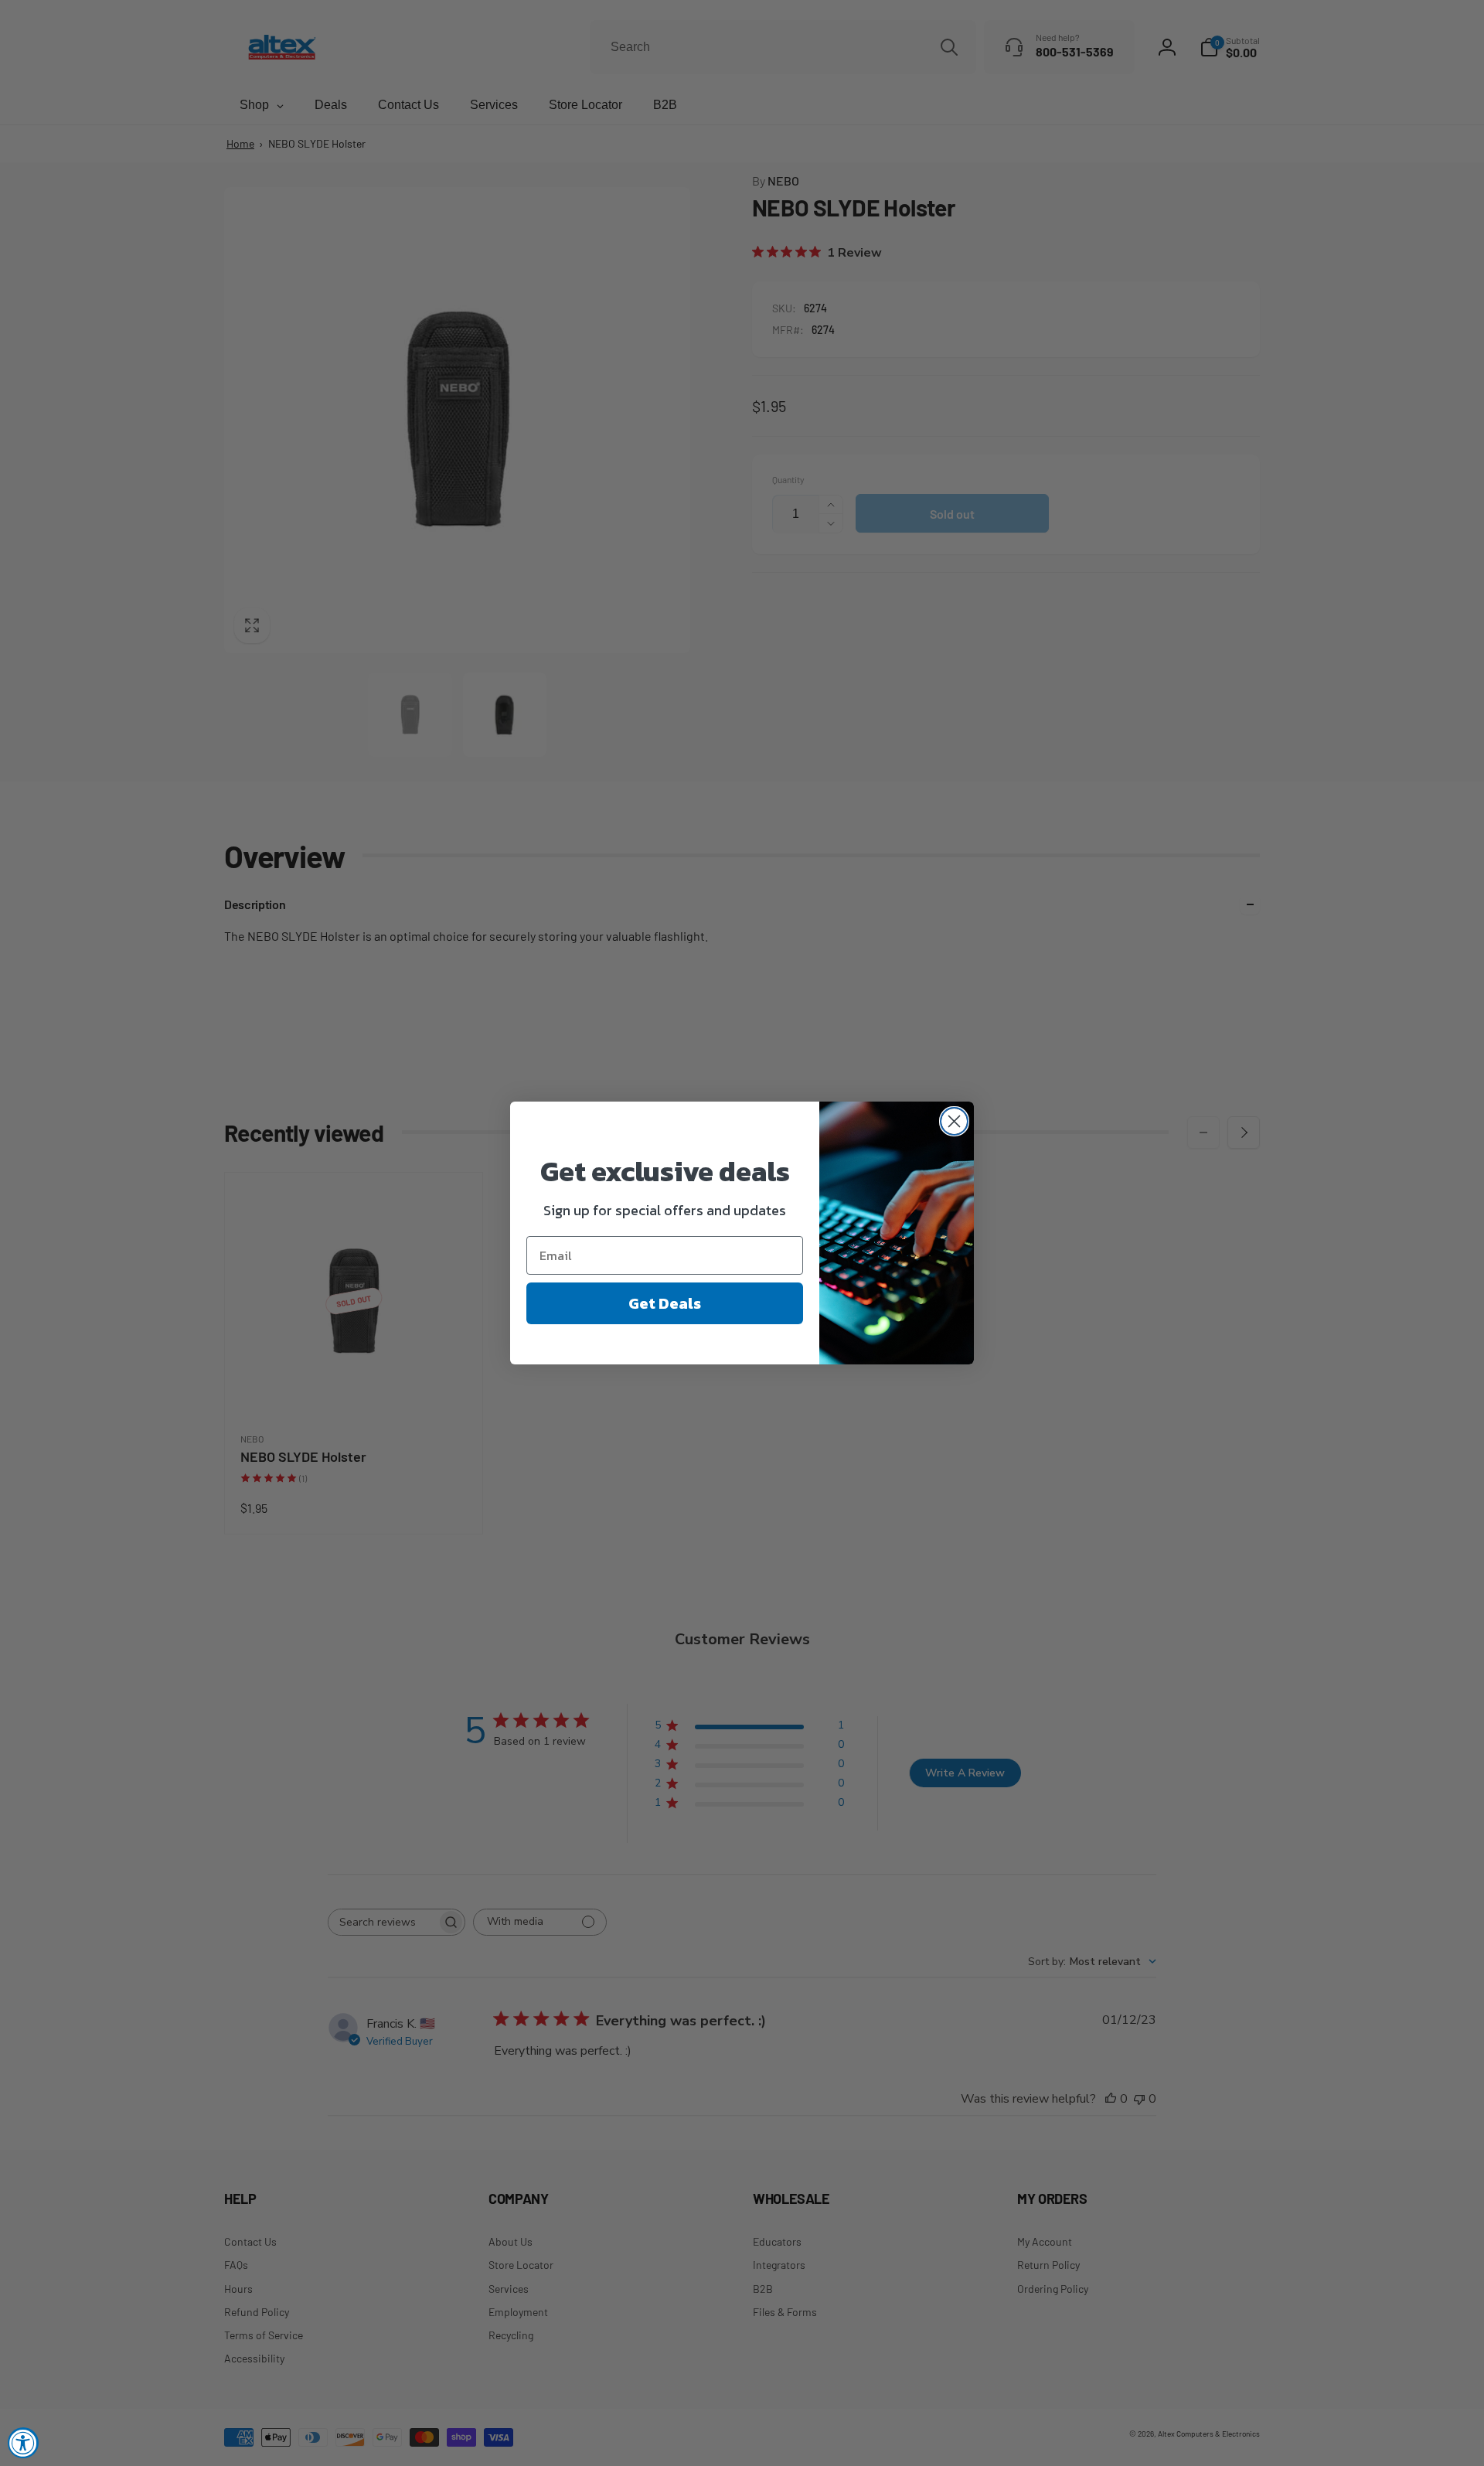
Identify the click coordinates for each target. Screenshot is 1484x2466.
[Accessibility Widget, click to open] (23, 2443)
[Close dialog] (954, 1121)
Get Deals (665, 1303)
